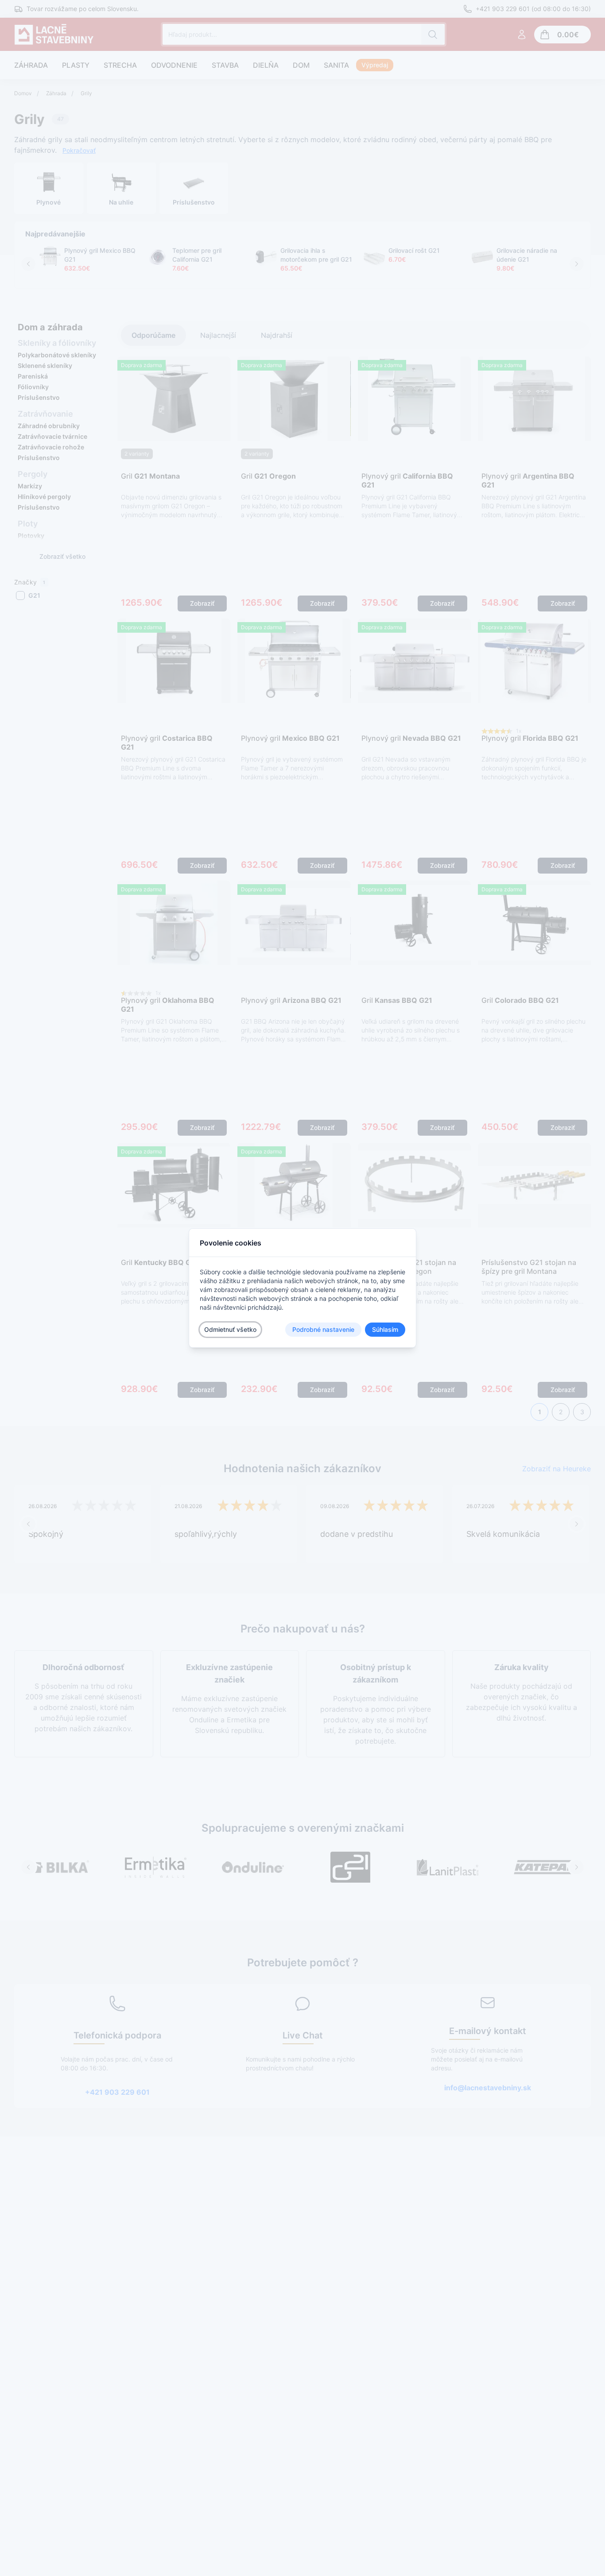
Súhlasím (385, 1329)
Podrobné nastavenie (323, 1329)
